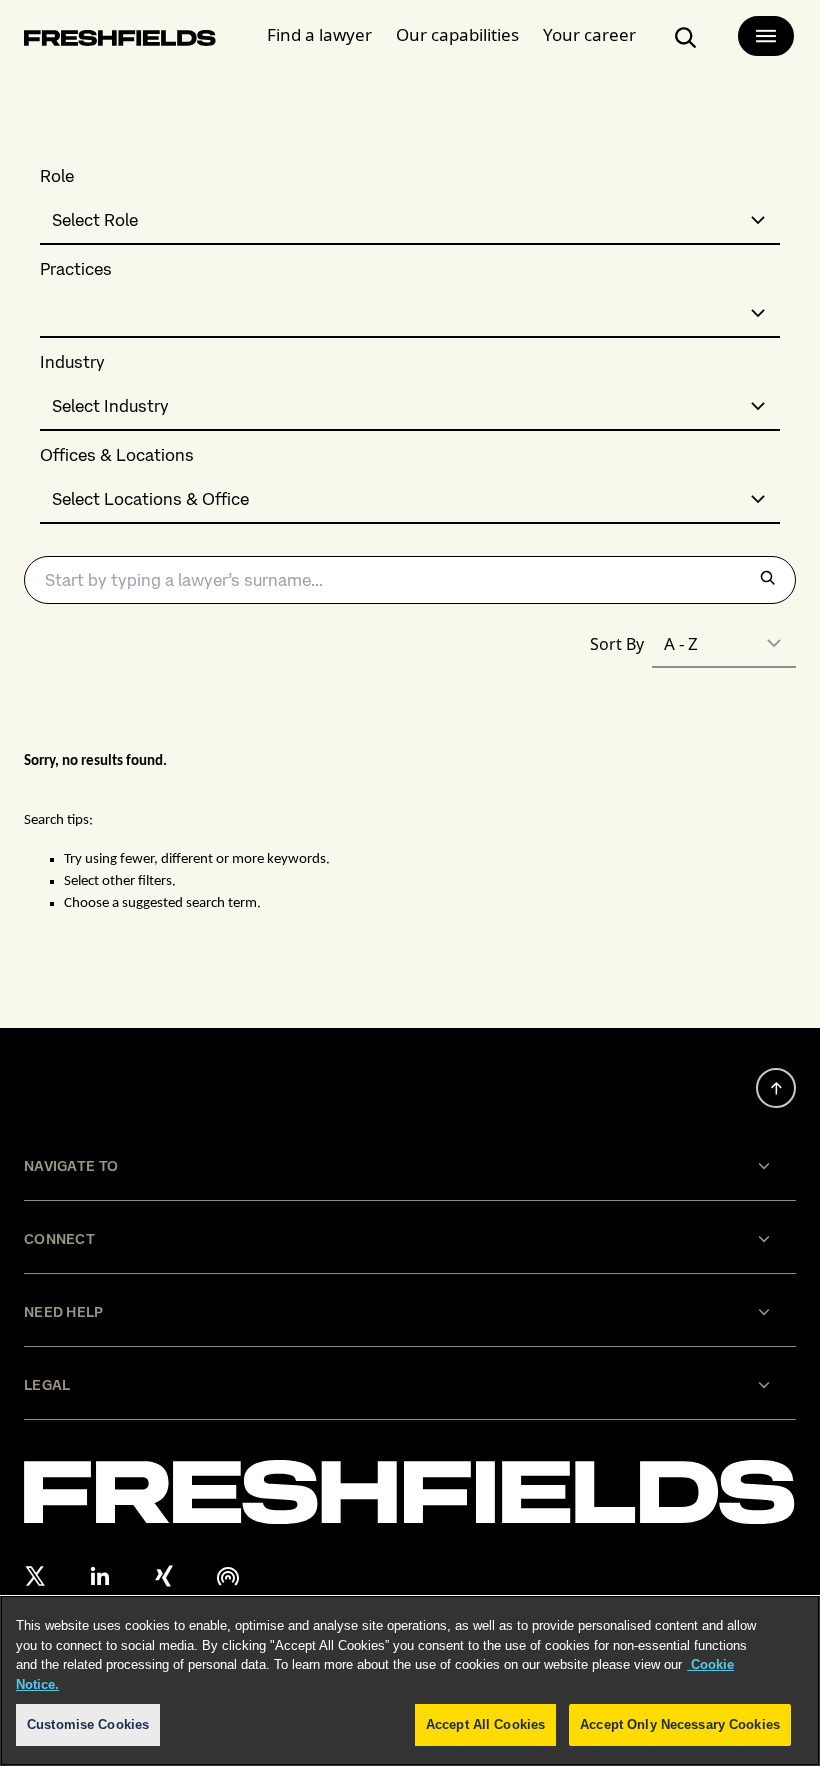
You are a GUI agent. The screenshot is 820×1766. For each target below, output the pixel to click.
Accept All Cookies (485, 1724)
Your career (589, 34)
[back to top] (776, 1088)
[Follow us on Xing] (164, 1576)
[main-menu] (766, 36)
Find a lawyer (319, 34)
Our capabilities (457, 34)
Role (57, 176)
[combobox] (410, 221)
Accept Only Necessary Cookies (680, 1724)
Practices (76, 269)
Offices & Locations (117, 455)
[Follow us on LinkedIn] (100, 1576)
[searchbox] (410, 580)
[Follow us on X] (36, 1576)
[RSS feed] (228, 1576)
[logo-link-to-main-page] (120, 41)
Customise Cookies (88, 1724)
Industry (72, 362)
